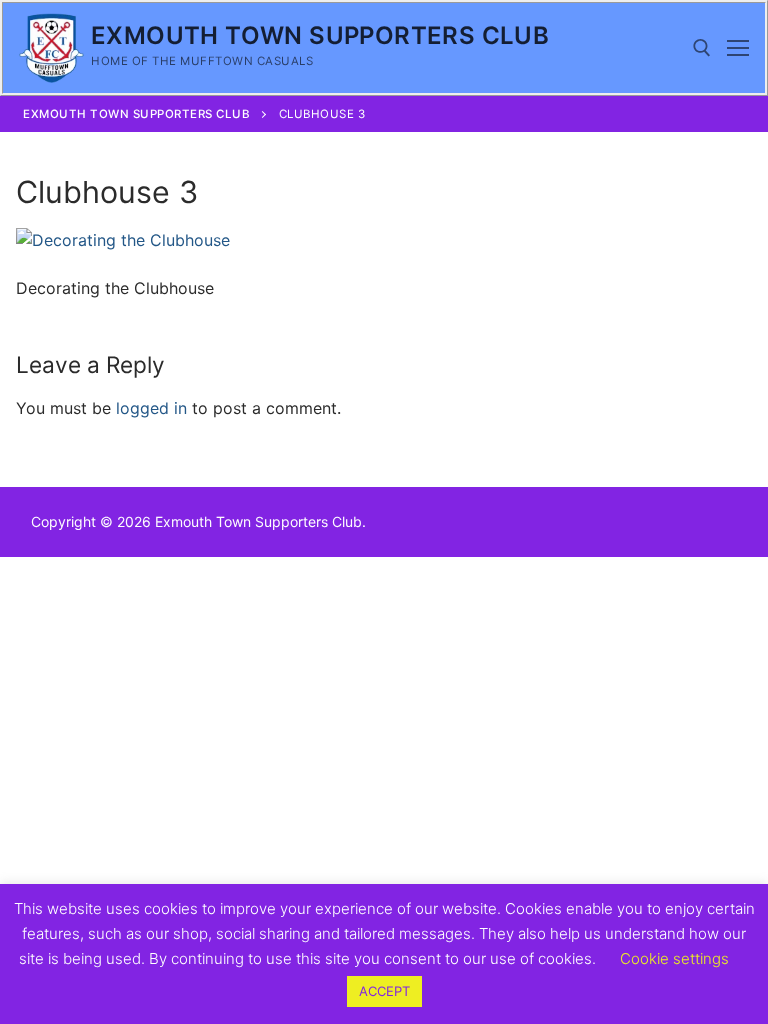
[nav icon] (738, 48)
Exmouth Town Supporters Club (320, 35)
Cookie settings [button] (674, 958)
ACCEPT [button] (384, 991)
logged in (151, 408)
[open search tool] (702, 48)
